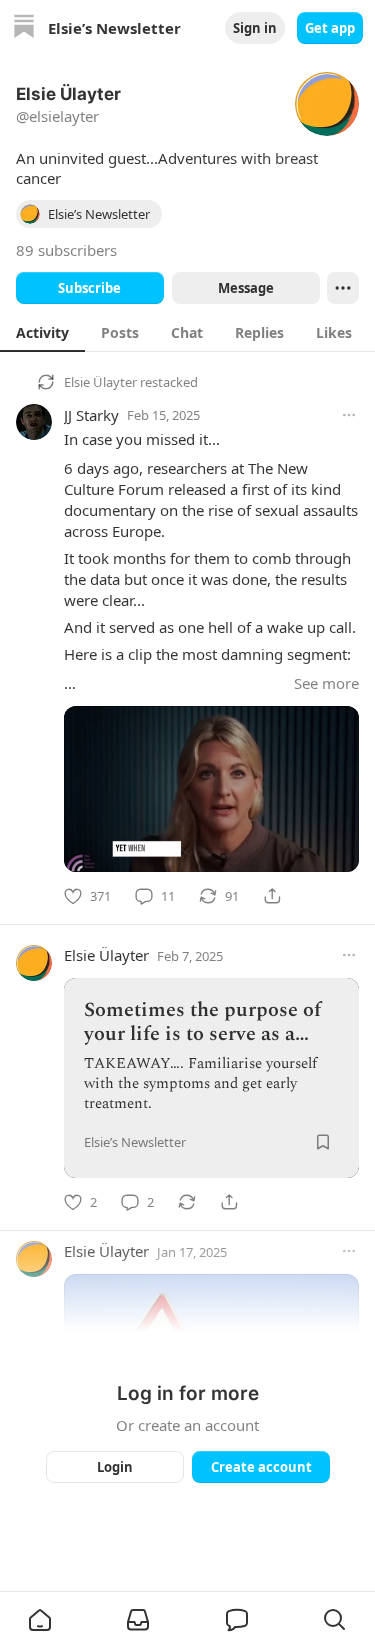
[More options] (349, 415)
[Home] (24, 28)
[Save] (323, 1142)
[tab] (42, 332)
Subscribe (89, 288)
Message (245, 288)
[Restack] (187, 1202)
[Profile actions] (343, 288)
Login (115, 1467)
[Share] (272, 896)
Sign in (255, 28)
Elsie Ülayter (100, 382)
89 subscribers (66, 250)
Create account (260, 1467)
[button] (40, 1620)
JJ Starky (91, 415)
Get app (330, 28)
